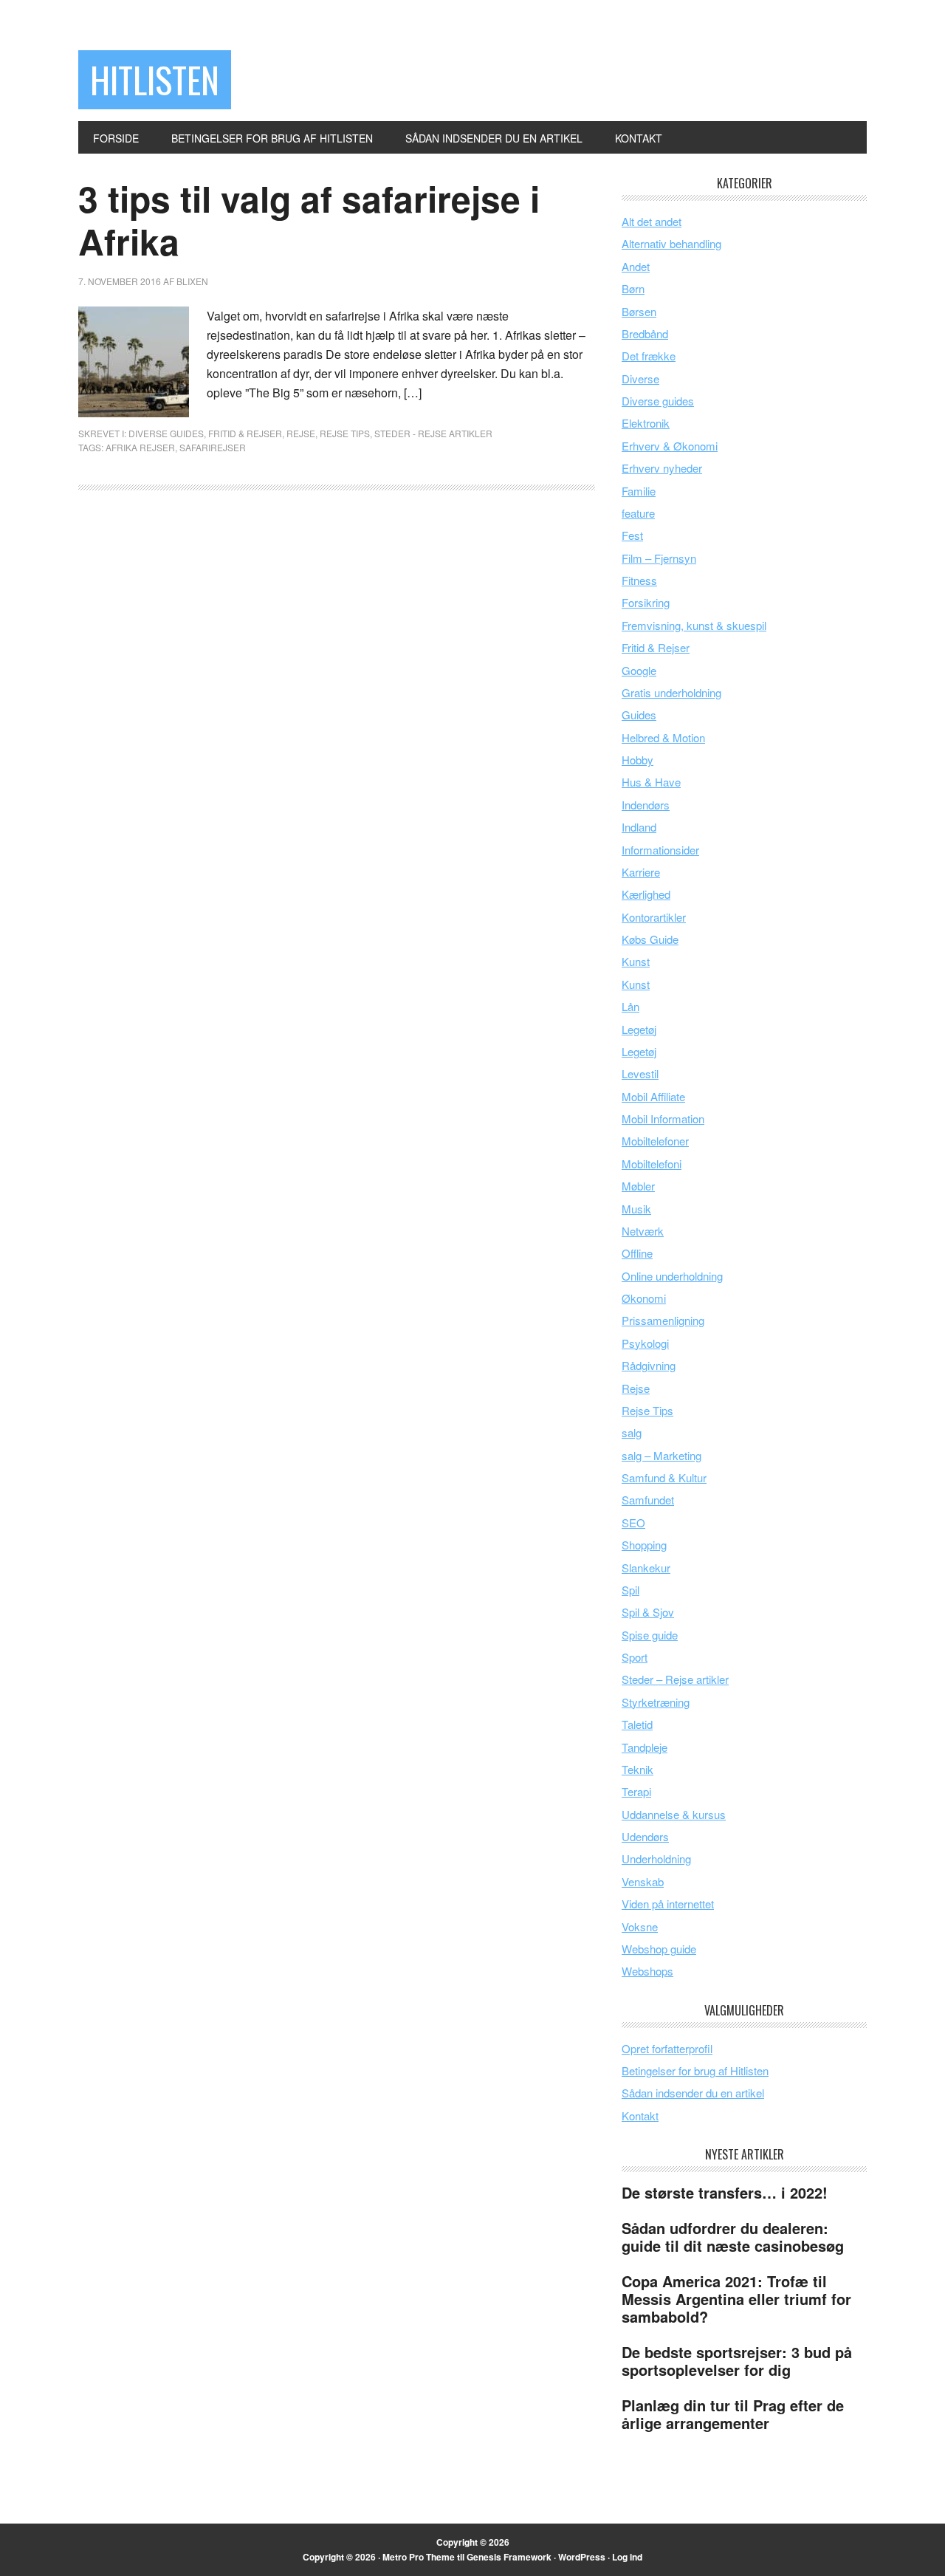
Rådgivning (649, 1365)
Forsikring (646, 602)
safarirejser (213, 447)
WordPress (582, 2557)
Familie (639, 491)
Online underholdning (672, 1276)
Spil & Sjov (648, 1612)
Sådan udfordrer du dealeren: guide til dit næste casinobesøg (733, 2237)
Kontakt (640, 2116)
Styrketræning (656, 1702)
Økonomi (644, 1298)
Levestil (640, 1073)
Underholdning (656, 1859)
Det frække (649, 356)
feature (638, 513)
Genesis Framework (509, 2557)
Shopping (644, 1545)
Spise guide (650, 1635)
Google (639, 670)
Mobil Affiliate (653, 1096)
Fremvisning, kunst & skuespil (694, 625)
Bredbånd (645, 333)
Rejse (301, 433)
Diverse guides (166, 433)
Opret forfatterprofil (667, 2048)
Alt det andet (652, 221)
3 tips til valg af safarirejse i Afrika (309, 220)
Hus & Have (651, 782)
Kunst (636, 961)
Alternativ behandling (671, 243)
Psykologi (645, 1343)
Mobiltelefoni (652, 1164)
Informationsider (660, 850)
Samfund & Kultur (664, 1477)
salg (632, 1432)
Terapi (636, 1791)
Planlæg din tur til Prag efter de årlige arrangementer (733, 2414)
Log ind (627, 2557)
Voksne (640, 1926)
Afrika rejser (140, 447)
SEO (633, 1522)
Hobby (638, 760)
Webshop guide (659, 1949)
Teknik (638, 1769)
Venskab (643, 1881)
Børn (633, 288)
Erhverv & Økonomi (670, 446)
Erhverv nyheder (662, 468)
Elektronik (646, 423)
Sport (635, 1657)
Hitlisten (155, 79)
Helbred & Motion (663, 737)
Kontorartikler (654, 917)
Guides (639, 715)
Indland (639, 827)
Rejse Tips (345, 433)
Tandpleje (645, 1747)
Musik (636, 1209)
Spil (630, 1590)
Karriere (641, 872)
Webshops (647, 1971)
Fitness (639, 580)
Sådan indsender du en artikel (693, 2093)
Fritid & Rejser (245, 433)
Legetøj (639, 1029)
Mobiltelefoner (655, 1141)
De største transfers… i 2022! (725, 2192)
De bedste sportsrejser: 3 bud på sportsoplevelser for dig (737, 2361)
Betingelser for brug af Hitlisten (695, 2070)
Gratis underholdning (671, 692)
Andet (636, 266)
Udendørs (645, 1836)
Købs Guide (650, 939)
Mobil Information (663, 1119)
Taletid (637, 1724)
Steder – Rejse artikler (675, 1679)
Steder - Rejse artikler (433, 433)
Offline (637, 1253)
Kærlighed (646, 894)
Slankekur (646, 1568)
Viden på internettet (668, 1904)
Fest (632, 535)
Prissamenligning (663, 1320)
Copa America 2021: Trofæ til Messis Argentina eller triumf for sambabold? (736, 2299)
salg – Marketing (661, 1455)
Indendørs (646, 805)
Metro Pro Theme (419, 2557)
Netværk (643, 1231)
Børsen (639, 311)
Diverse (640, 378)
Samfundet (648, 1500)
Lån (630, 1006)
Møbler (638, 1186)
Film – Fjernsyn (659, 558)
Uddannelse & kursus (674, 1814)
